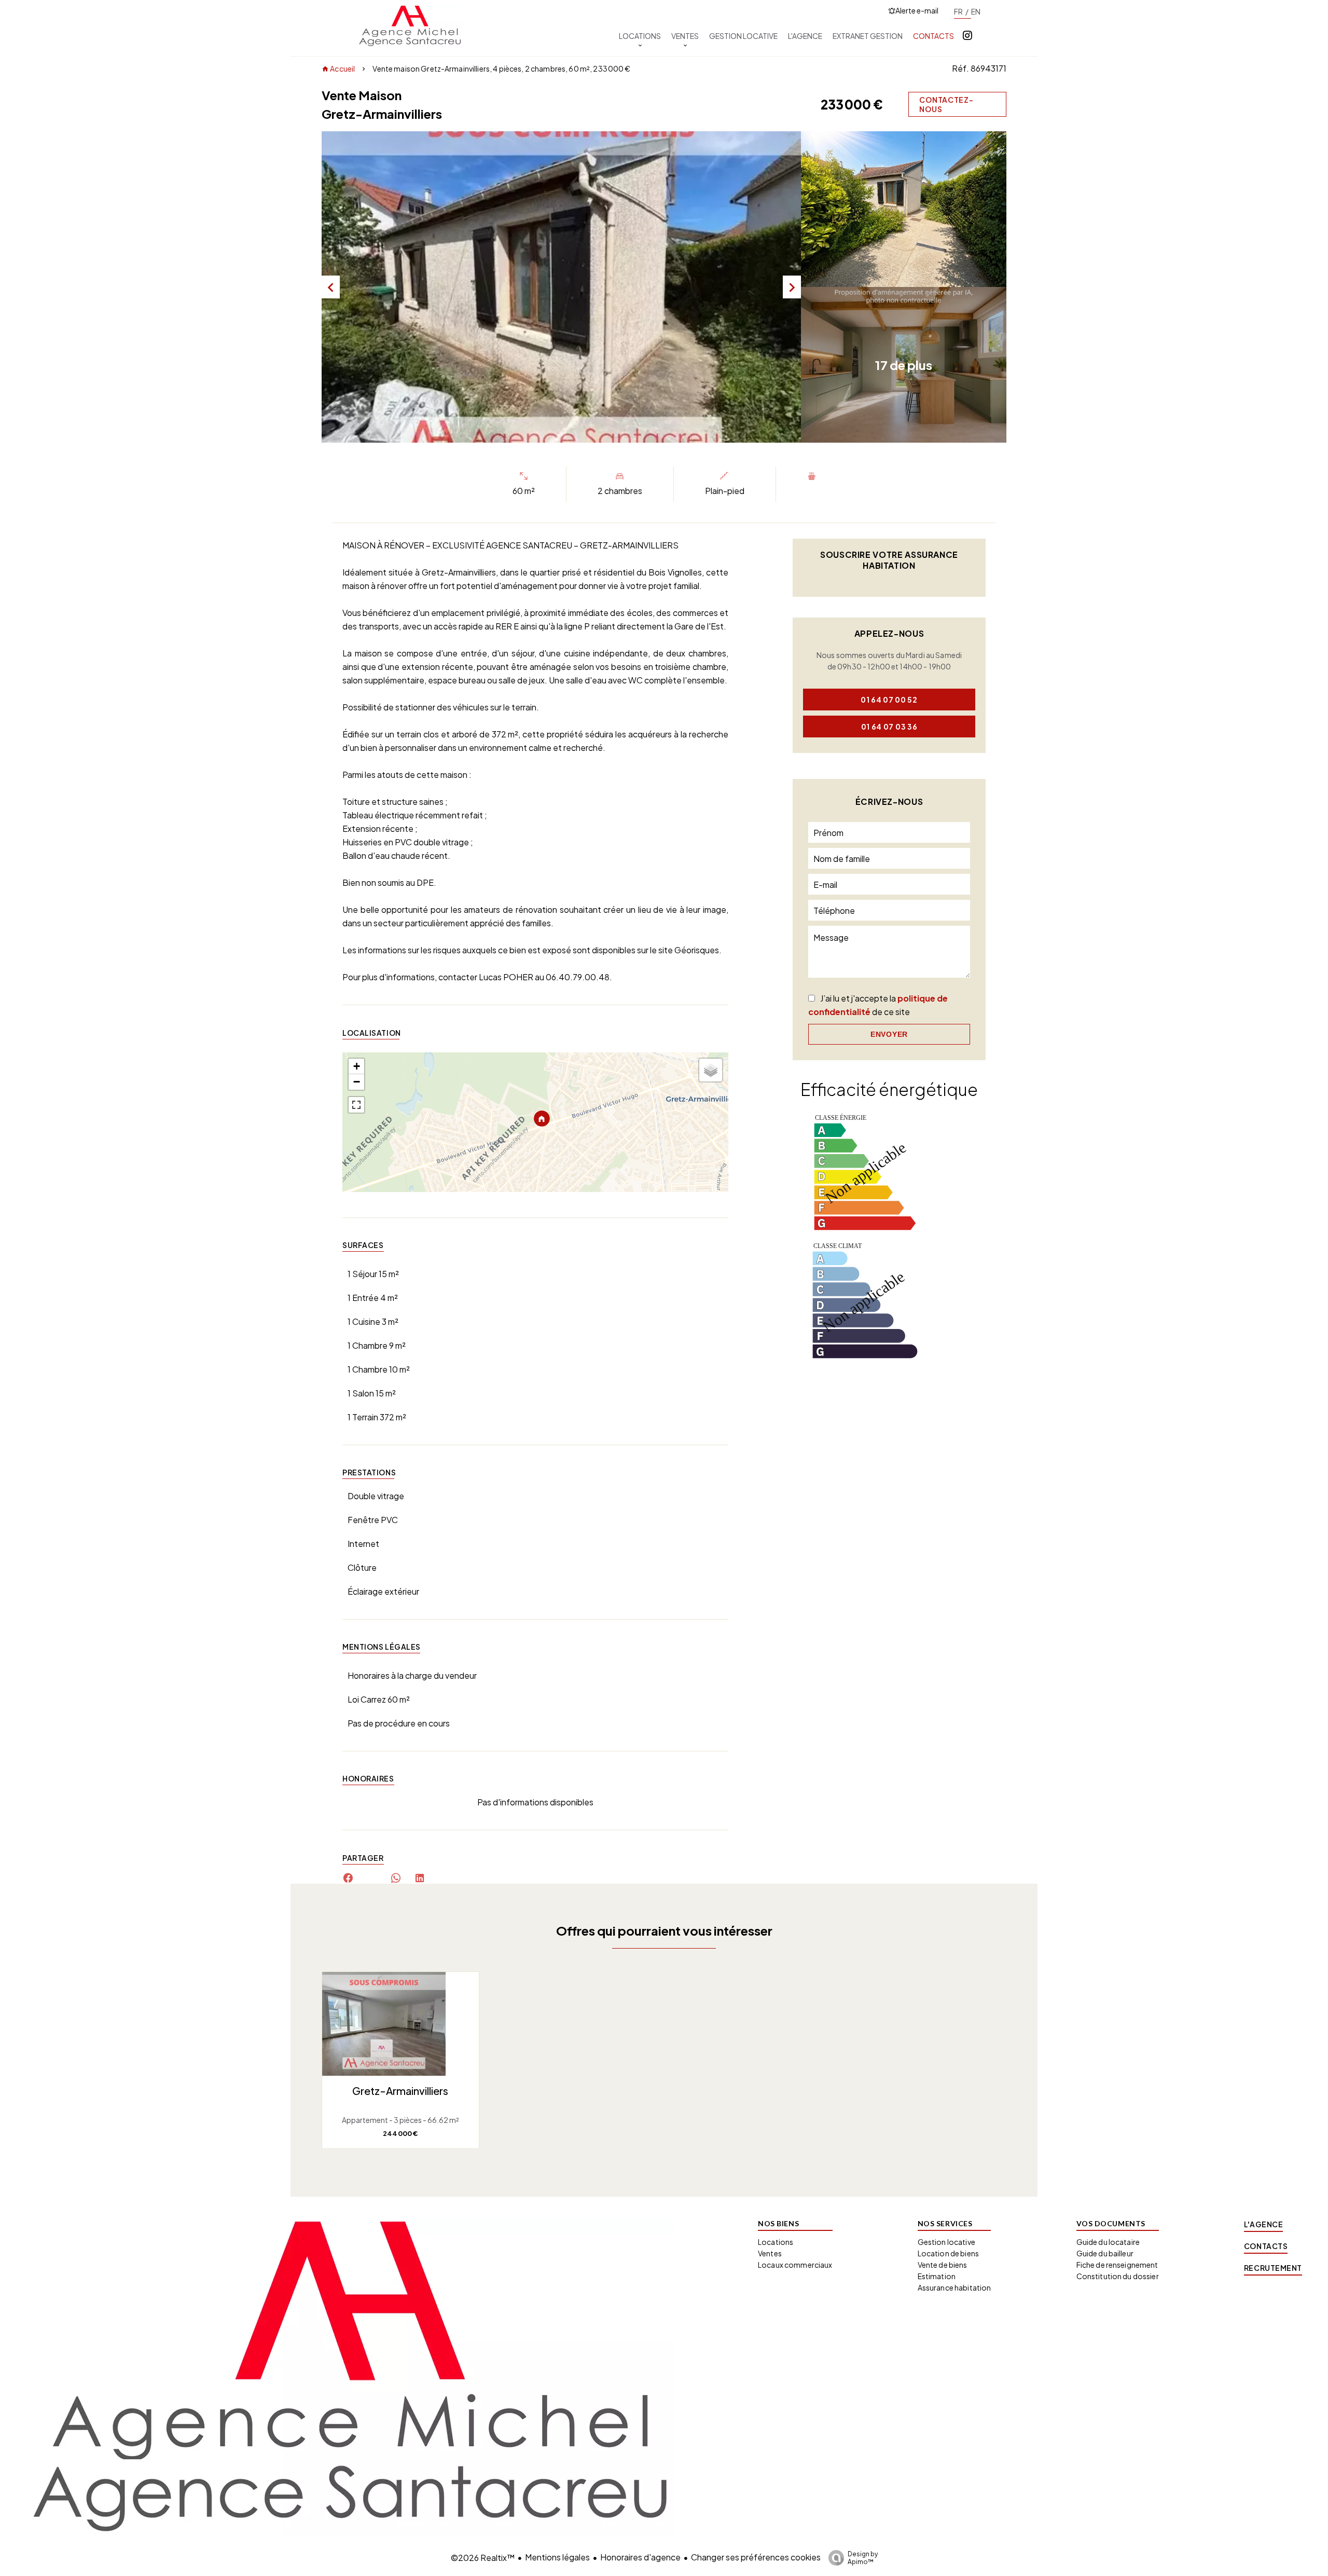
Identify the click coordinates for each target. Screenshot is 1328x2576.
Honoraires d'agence (640, 2557)
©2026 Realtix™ (483, 2558)
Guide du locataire (1108, 2242)
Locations (776, 2242)
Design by (863, 2558)
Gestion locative (946, 2242)
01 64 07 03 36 (889, 727)
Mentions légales (557, 2557)
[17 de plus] (904, 439)
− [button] (357, 1082)
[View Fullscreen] (356, 1105)
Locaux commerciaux (795, 2265)
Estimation (937, 2276)
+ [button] (357, 1066)
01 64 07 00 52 (889, 700)
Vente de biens (943, 2265)
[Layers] (711, 1070)
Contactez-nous (946, 104)
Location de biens (948, 2253)
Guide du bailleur (1105, 2253)
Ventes (770, 2253)
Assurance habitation (955, 2287)
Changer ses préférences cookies (756, 2557)
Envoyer (889, 1034)
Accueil (342, 68)
